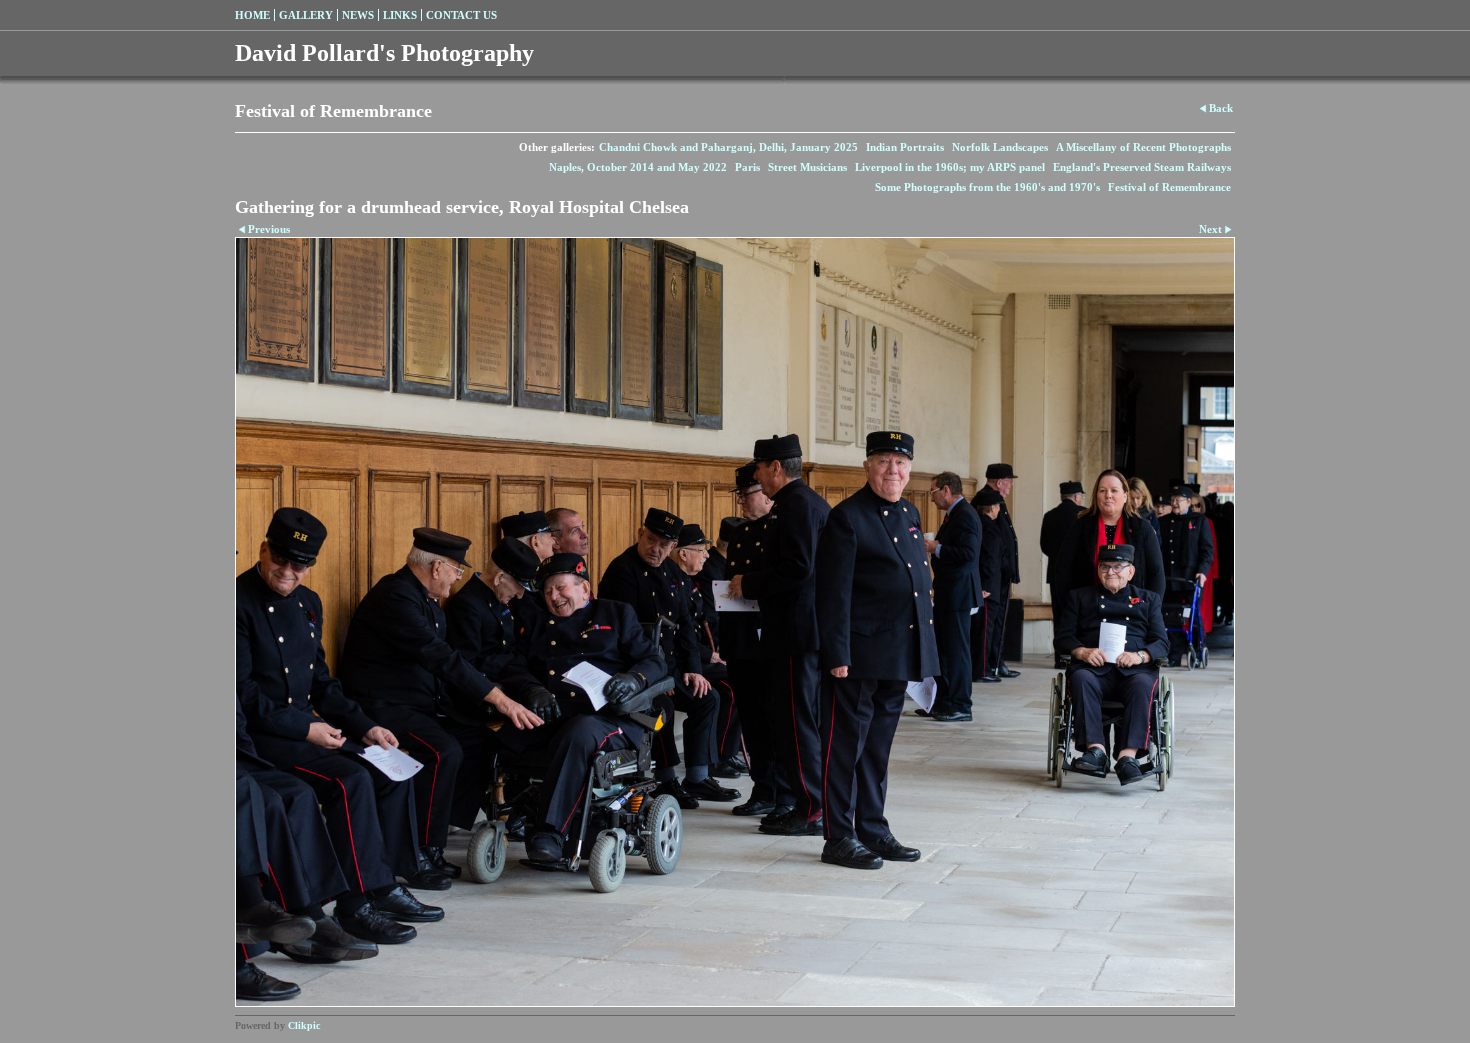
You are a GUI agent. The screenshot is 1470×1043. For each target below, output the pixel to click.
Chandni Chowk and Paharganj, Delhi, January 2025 (728, 147)
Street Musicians (807, 167)
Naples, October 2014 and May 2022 (638, 167)
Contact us (461, 15)
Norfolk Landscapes (1000, 147)
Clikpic (304, 1025)
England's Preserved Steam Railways (1142, 167)
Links (400, 15)
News (358, 15)
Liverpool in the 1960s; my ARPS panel (950, 167)
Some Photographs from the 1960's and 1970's (987, 187)
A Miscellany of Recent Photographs (1143, 147)
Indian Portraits (905, 147)
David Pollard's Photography (384, 53)
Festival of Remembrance (1169, 187)
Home (252, 15)
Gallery (306, 15)
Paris (747, 167)
